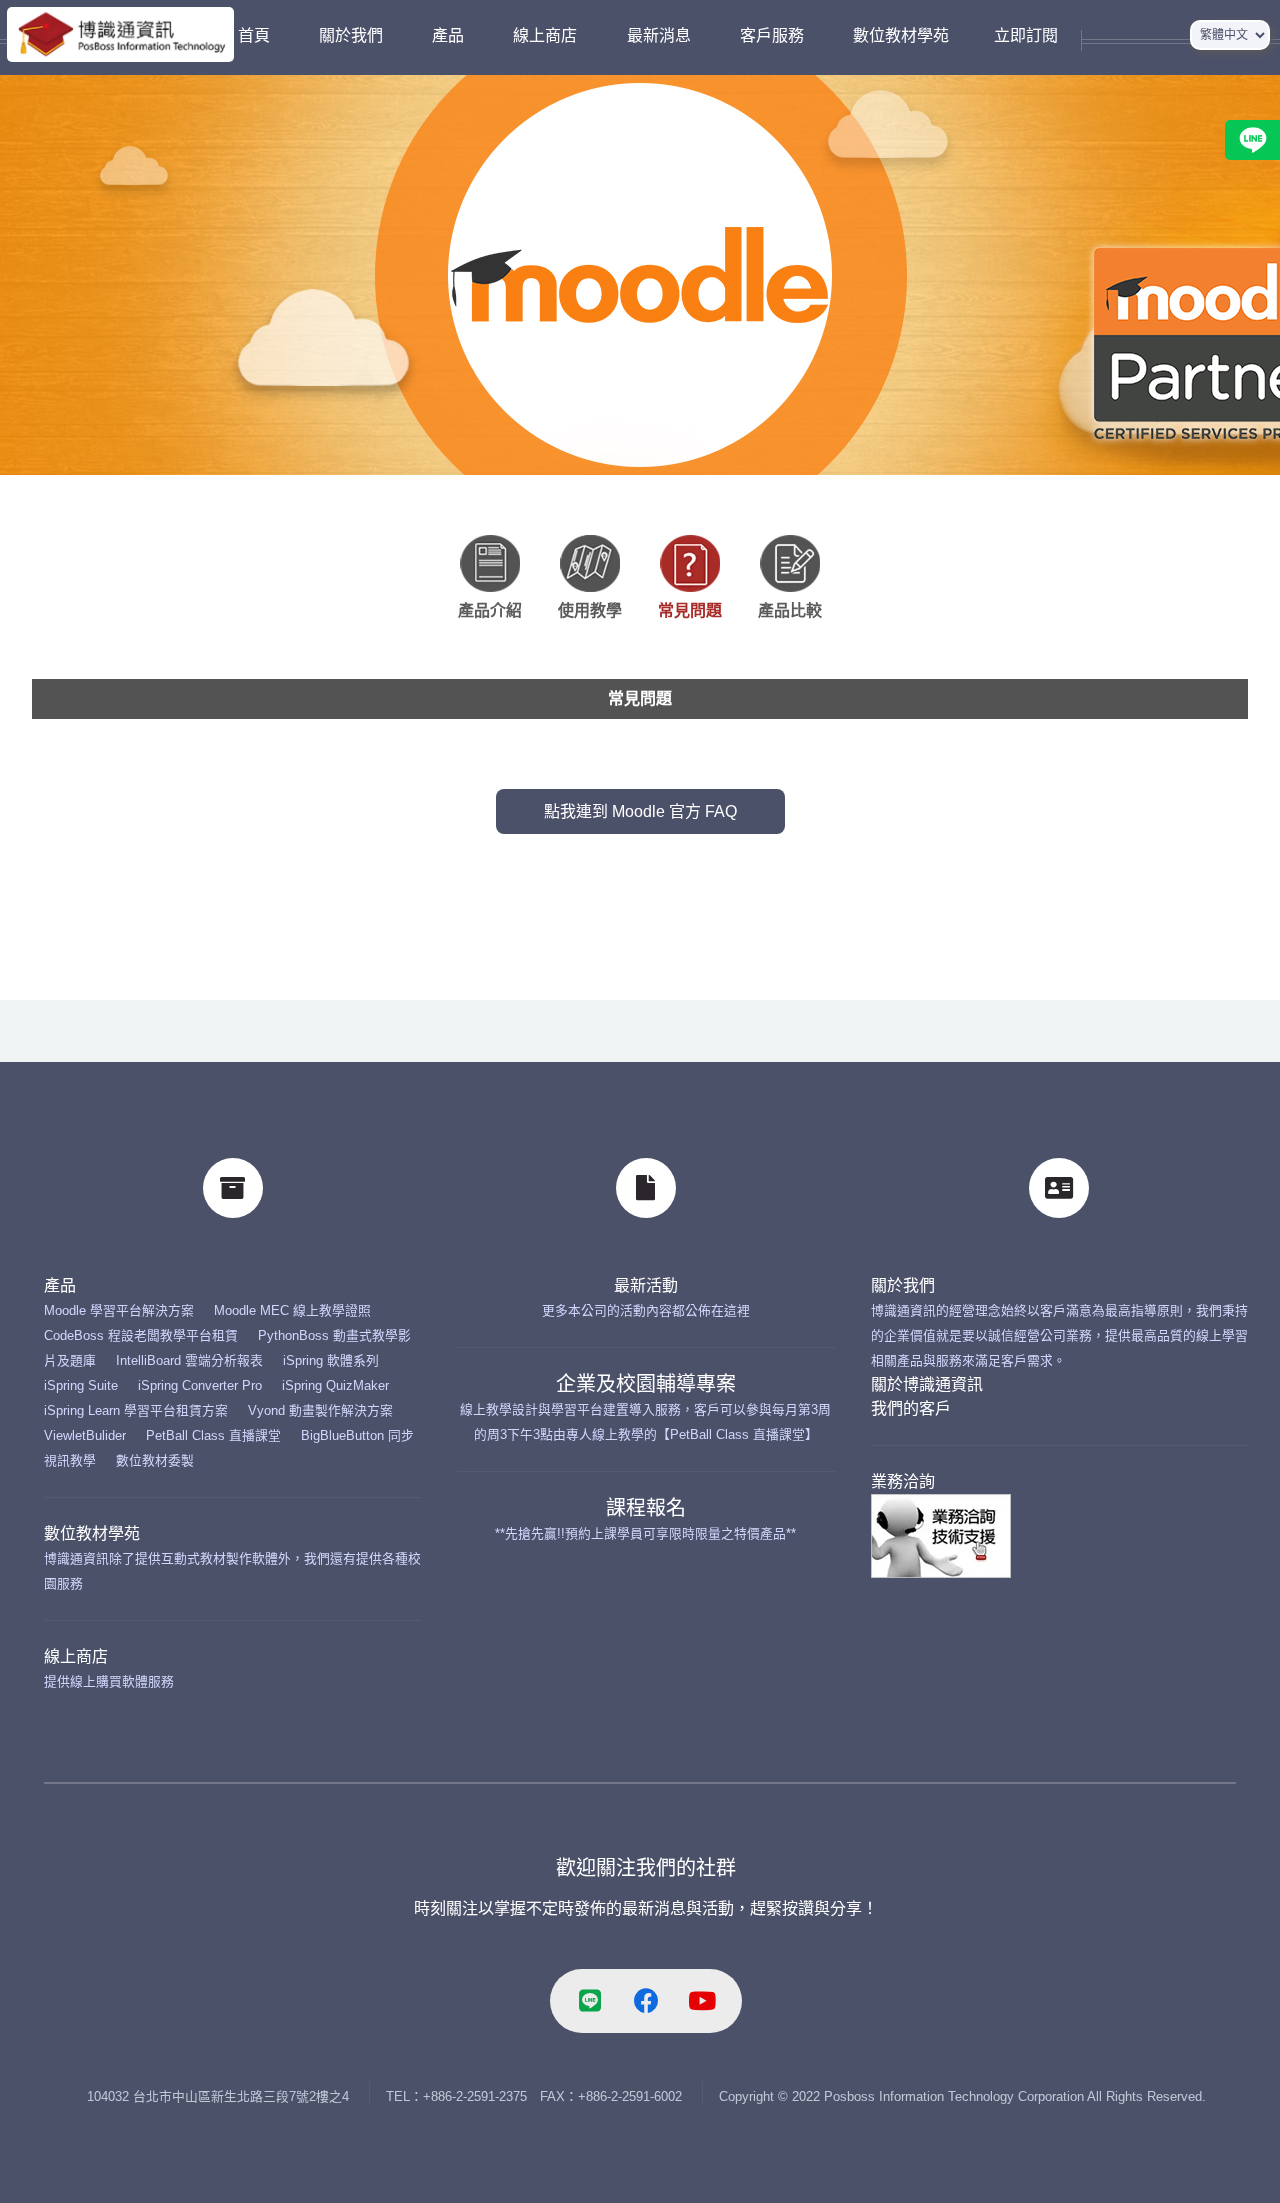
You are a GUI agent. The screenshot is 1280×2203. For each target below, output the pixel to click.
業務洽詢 (903, 1481)
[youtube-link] (702, 2001)
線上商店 (76, 1656)
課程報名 (646, 1508)
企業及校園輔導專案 (646, 1384)
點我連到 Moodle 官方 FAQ (640, 811)
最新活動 (646, 1285)
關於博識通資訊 (927, 1384)
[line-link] (590, 2001)
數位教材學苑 (92, 1533)
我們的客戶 (911, 1408)
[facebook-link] (646, 2001)
